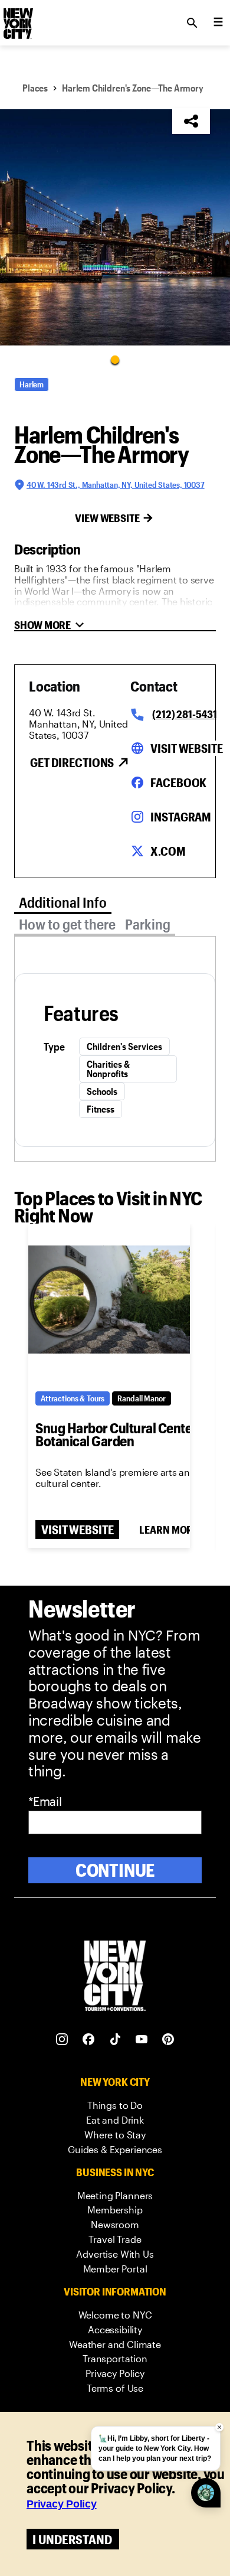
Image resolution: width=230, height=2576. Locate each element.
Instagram (181, 817)
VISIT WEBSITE (77, 1530)
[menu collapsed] (218, 23)
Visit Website (186, 748)
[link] (115, 2106)
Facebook (178, 782)
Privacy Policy (62, 2504)
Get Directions (72, 762)
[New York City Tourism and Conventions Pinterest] (168, 2039)
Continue (115, 1870)
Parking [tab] (148, 924)
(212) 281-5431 (184, 714)
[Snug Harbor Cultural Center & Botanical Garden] (109, 1299)
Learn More (169, 1530)
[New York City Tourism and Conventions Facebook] (89, 2039)
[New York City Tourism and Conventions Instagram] (62, 2039)
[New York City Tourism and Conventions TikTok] (115, 2039)
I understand (72, 2539)
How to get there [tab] (67, 924)
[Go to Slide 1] (115, 359)
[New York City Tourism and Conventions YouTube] (142, 2039)
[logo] (17, 19)
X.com (168, 851)
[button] (115, 227)
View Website (107, 518)
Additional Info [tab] (63, 902)
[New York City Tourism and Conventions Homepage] (115, 1977)
